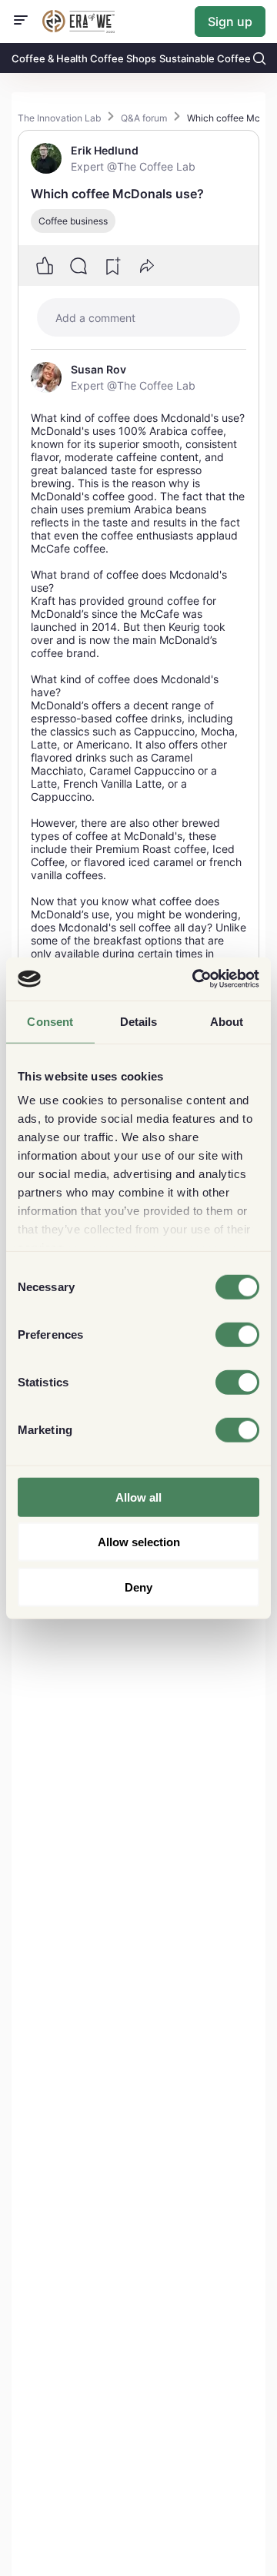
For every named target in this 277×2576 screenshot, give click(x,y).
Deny (138, 1587)
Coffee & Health (50, 58)
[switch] (237, 1334)
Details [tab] (139, 1021)
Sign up (230, 22)
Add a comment (95, 318)
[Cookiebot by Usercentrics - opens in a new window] (195, 979)
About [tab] (227, 1021)
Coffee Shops (123, 58)
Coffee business (73, 221)
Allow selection (139, 1542)
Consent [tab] (50, 1021)
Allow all (138, 1497)
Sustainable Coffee (205, 58)
